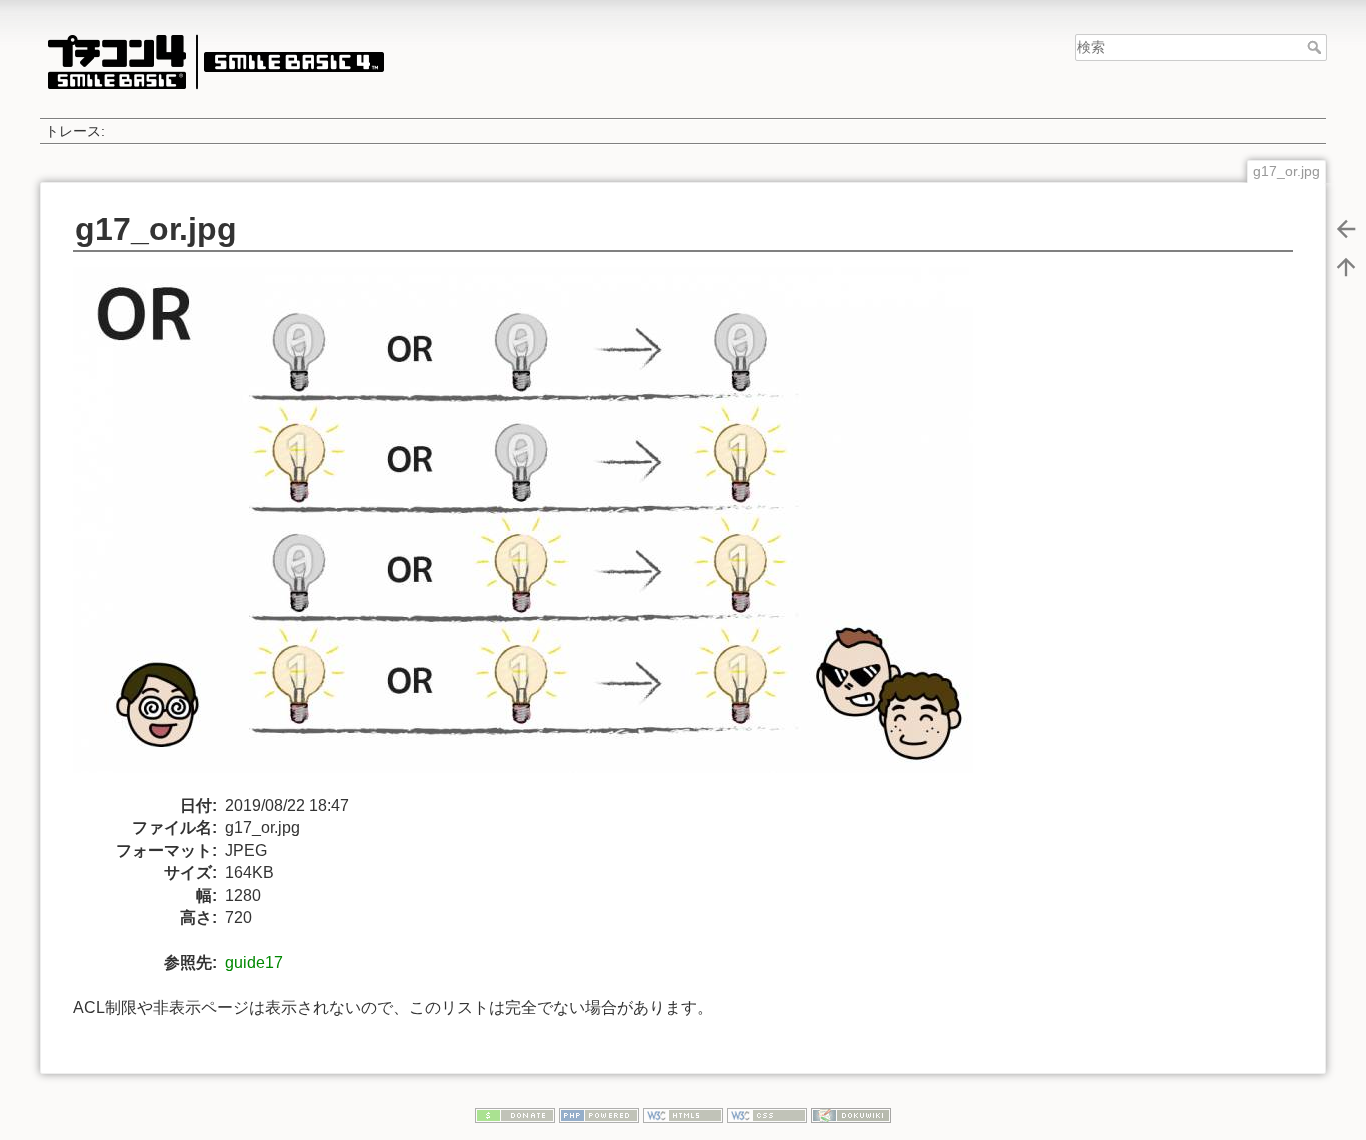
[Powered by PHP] (599, 1114)
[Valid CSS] (767, 1114)
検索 (1316, 47)
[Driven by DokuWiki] (851, 1114)
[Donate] (515, 1114)
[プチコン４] (215, 61)
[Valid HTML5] (683, 1114)
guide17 (254, 962)
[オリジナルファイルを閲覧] (535, 529)
